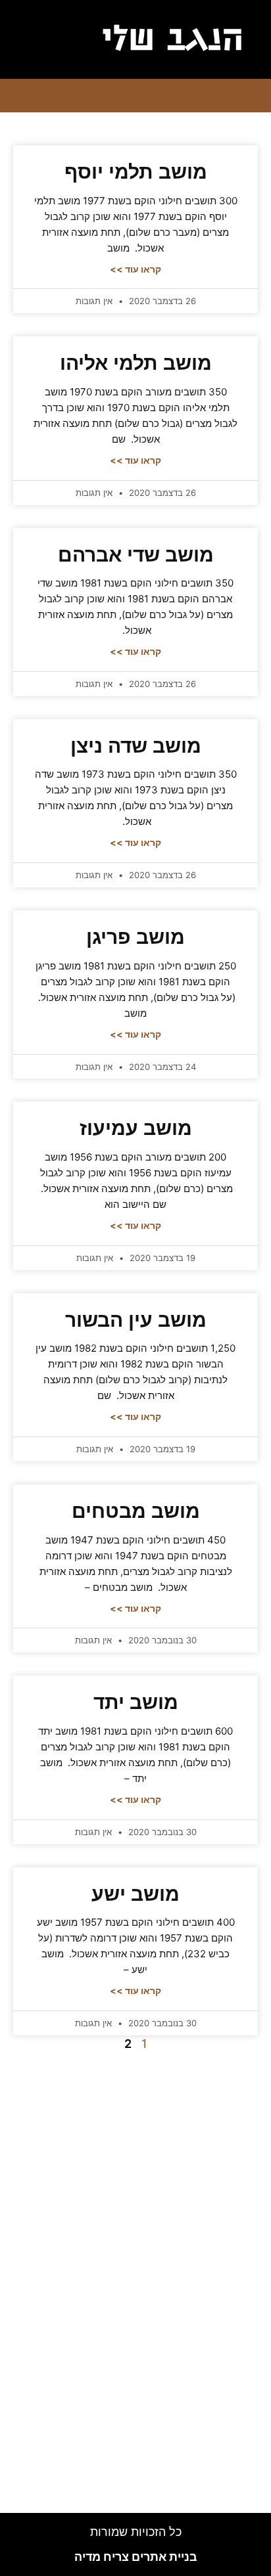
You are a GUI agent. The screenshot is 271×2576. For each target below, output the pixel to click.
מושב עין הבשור (136, 1320)
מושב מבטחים (136, 1511)
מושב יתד (136, 1702)
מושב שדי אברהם (136, 555)
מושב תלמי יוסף (136, 172)
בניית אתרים (136, 2557)
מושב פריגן (135, 937)
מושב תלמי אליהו (136, 363)
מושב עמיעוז (136, 1128)
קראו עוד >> (135, 269)
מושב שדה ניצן (136, 746)
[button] (50, 39)
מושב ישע (135, 1894)
